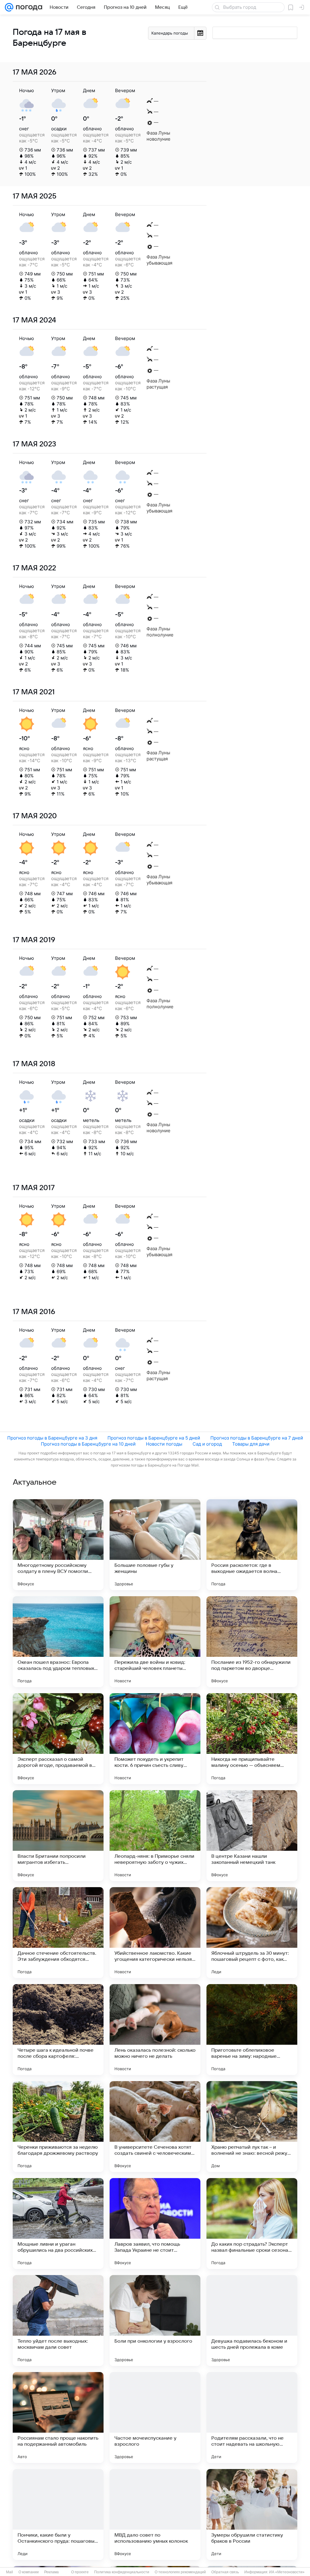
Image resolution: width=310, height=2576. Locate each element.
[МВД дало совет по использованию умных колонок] (155, 2514)
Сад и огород (207, 1444)
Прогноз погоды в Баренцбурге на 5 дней (154, 1438)
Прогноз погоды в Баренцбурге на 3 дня (52, 1438)
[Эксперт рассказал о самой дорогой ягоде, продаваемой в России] (58, 1739)
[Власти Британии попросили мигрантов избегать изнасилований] (58, 1836)
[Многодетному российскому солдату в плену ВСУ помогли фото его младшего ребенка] (58, 1545)
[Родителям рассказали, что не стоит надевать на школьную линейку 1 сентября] (252, 2418)
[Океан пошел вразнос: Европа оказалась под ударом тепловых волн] (58, 1642)
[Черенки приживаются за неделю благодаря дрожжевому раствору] (58, 2127)
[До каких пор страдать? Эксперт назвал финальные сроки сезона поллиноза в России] (252, 2224)
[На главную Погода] (28, 7)
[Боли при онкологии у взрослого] (155, 2321)
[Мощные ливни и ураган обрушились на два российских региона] (58, 2224)
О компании (29, 2572)
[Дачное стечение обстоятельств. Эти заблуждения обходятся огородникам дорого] (58, 1933)
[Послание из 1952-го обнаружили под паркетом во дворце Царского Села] (252, 1642)
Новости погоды (164, 1444)
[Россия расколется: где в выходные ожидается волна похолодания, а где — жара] (252, 1545)
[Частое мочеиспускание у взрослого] (155, 2418)
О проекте (80, 2572)
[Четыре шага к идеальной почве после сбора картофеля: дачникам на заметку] (58, 2030)
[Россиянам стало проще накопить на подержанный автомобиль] (58, 2418)
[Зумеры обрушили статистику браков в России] (252, 2514)
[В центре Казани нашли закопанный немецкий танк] (252, 1836)
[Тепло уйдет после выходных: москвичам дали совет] (58, 2321)
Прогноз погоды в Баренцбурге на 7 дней (257, 1438)
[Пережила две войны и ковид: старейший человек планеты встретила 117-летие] (155, 1642)
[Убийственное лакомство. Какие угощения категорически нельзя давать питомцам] (155, 1933)
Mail (10, 2572)
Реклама (51, 2572)
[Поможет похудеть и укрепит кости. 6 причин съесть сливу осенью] (155, 1739)
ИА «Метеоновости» (287, 2572)
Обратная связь (225, 2572)
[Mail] (9, 7)
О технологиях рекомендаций (180, 2572)
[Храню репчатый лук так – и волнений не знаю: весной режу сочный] (252, 2127)
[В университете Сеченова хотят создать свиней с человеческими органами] (155, 2127)
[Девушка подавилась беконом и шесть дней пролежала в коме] (252, 2321)
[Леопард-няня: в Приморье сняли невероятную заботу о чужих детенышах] (155, 1836)
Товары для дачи (251, 1444)
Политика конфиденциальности (122, 2572)
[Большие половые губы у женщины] (155, 1545)
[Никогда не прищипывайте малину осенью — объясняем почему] (252, 1739)
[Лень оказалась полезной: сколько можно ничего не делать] (155, 2030)
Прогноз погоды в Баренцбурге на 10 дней (88, 1444)
